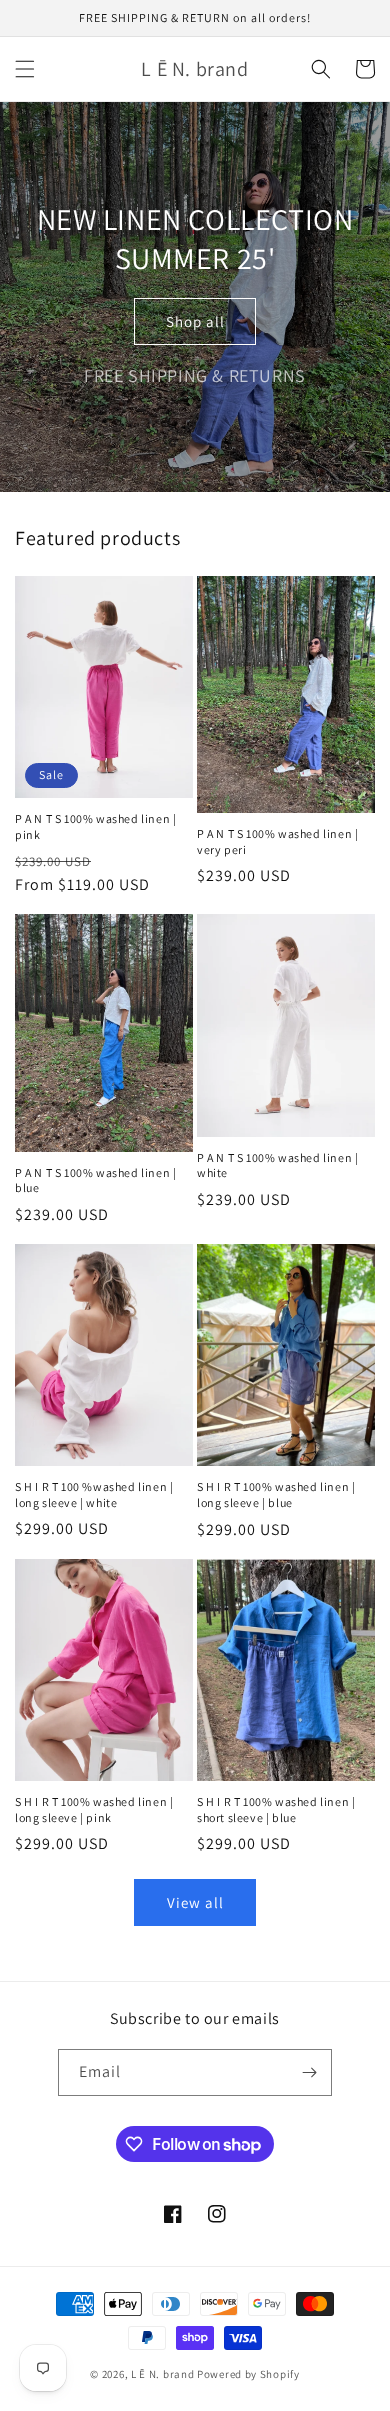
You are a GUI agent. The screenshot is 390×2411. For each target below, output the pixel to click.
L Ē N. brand (162, 2374)
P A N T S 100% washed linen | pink (95, 826)
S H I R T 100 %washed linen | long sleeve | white (94, 1494)
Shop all (195, 321)
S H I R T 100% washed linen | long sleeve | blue (276, 1494)
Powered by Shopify (248, 2374)
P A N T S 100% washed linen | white (277, 1165)
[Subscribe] (309, 2072)
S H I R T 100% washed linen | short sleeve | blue (276, 1809)
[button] (25, 69)
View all (195, 1902)
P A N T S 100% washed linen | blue (95, 1180)
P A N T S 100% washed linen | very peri (277, 841)
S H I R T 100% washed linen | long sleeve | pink (94, 1809)
